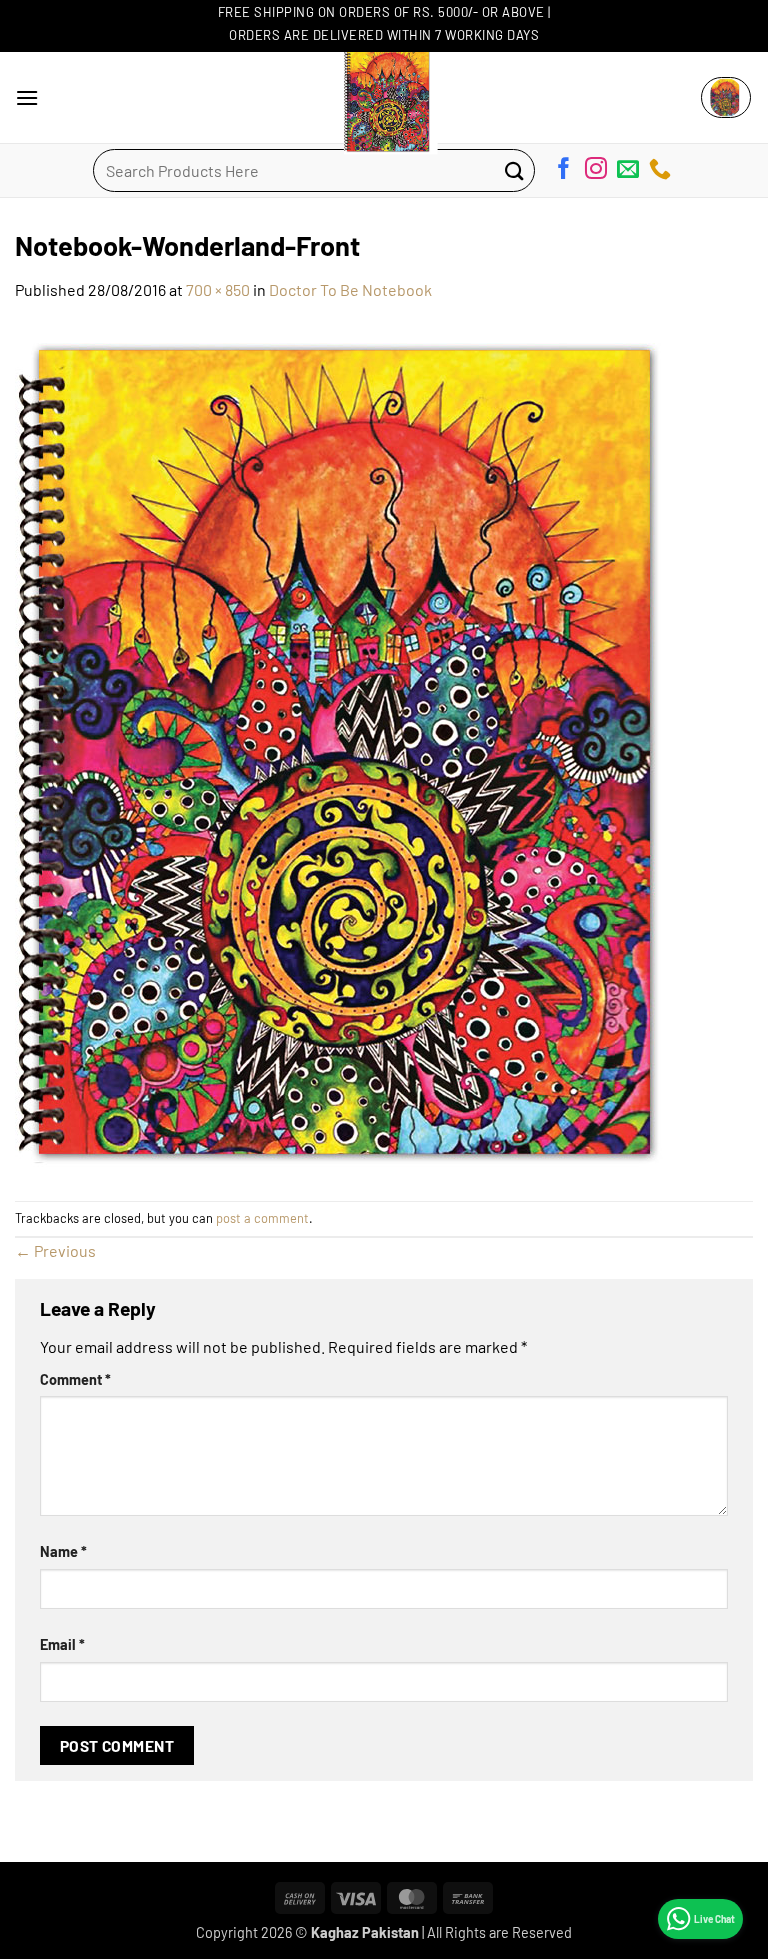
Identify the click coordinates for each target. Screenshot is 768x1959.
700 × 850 (218, 289)
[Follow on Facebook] (564, 172)
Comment (75, 1379)
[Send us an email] (628, 172)
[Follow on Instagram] (596, 172)
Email (62, 1644)
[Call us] (660, 172)
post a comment (262, 1218)
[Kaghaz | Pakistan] (384, 97)
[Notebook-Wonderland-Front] (365, 749)
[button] (27, 97)
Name (63, 1551)
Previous (55, 1250)
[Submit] (515, 170)
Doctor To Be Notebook (350, 289)
